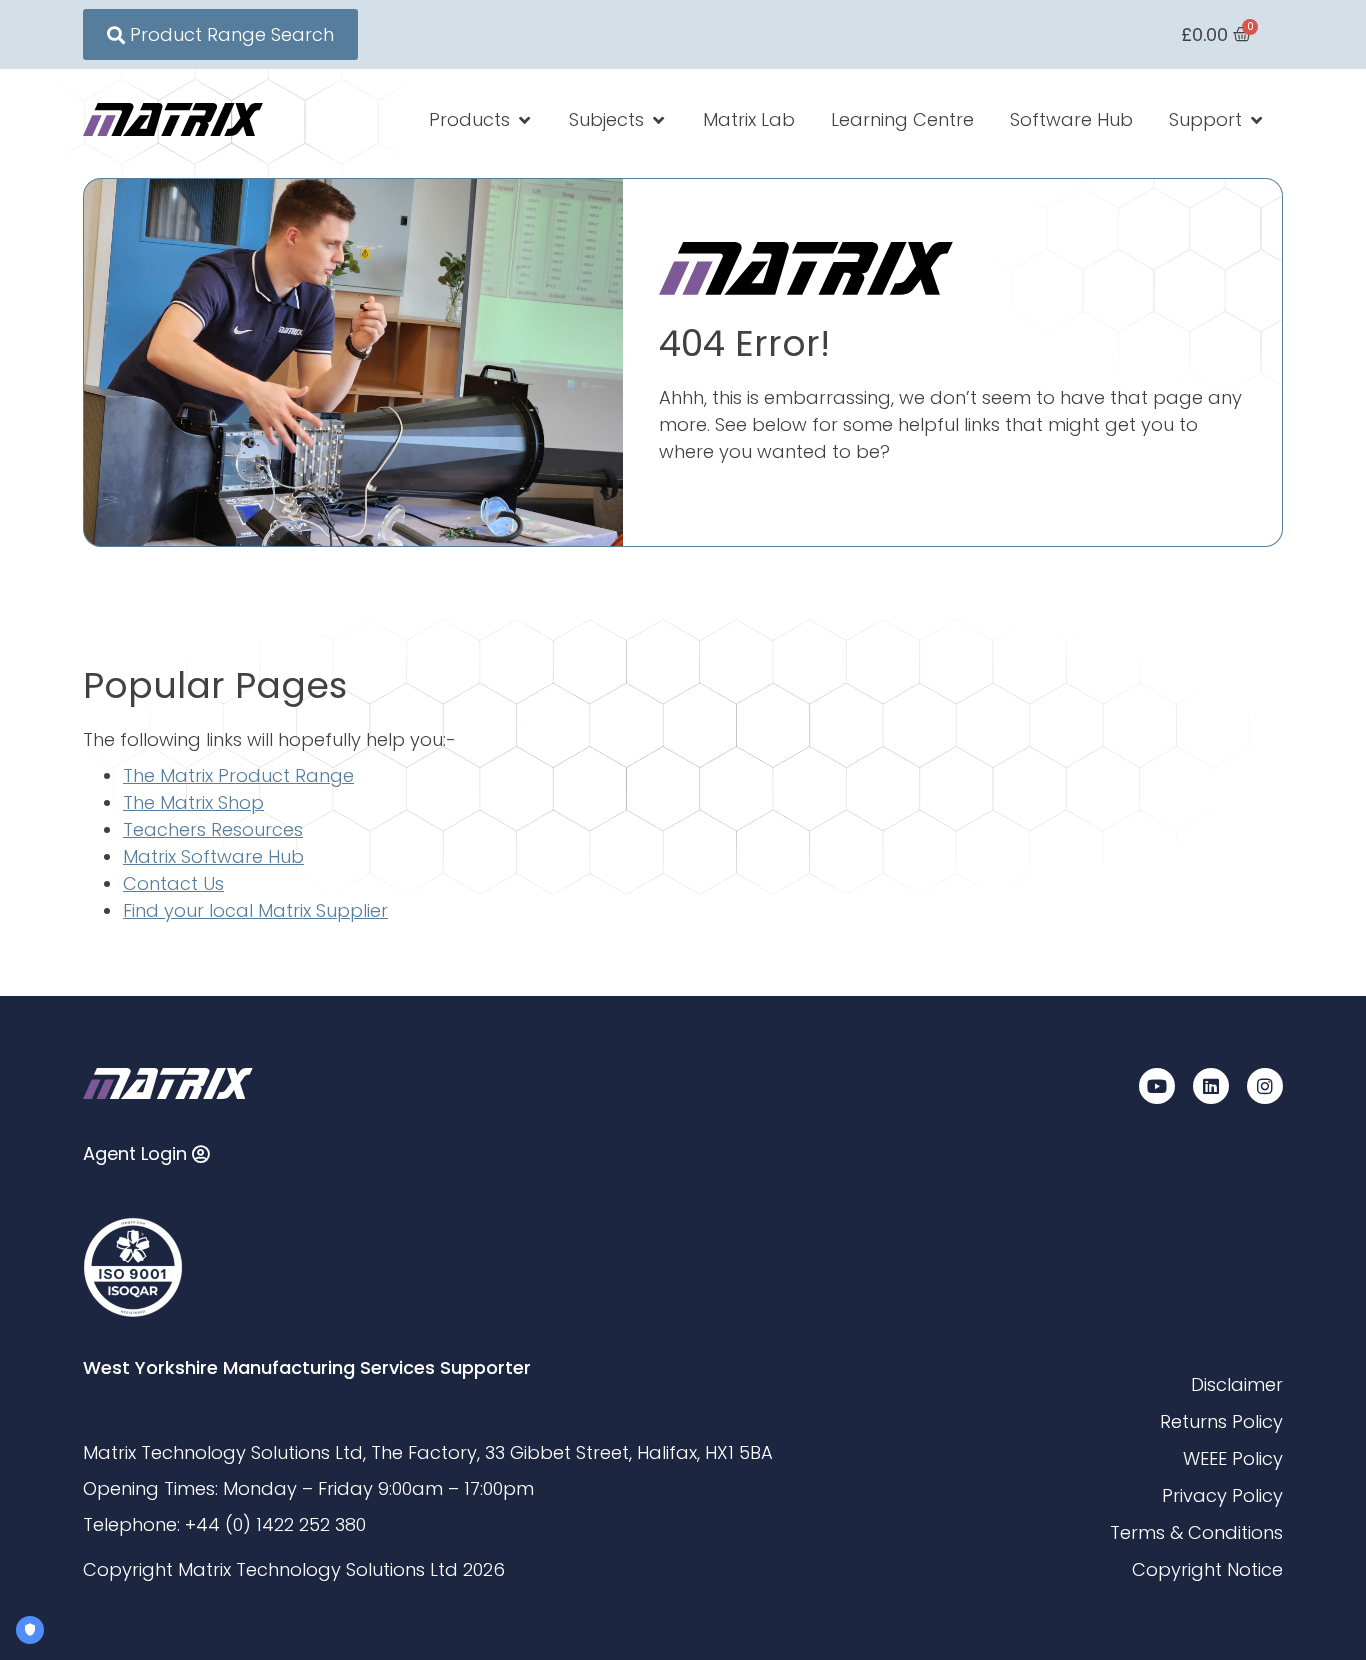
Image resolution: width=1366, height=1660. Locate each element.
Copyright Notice (1207, 1569)
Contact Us (173, 883)
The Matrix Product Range (238, 775)
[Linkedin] (1211, 1086)
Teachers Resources (213, 829)
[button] (481, 119)
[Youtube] (1157, 1086)
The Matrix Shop (193, 802)
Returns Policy (1221, 1421)
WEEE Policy (1233, 1458)
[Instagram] (1265, 1086)
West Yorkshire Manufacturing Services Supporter (307, 1367)
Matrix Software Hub (213, 856)
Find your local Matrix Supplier (255, 910)
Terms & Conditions (1196, 1532)
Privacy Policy (1222, 1495)
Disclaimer (1237, 1384)
